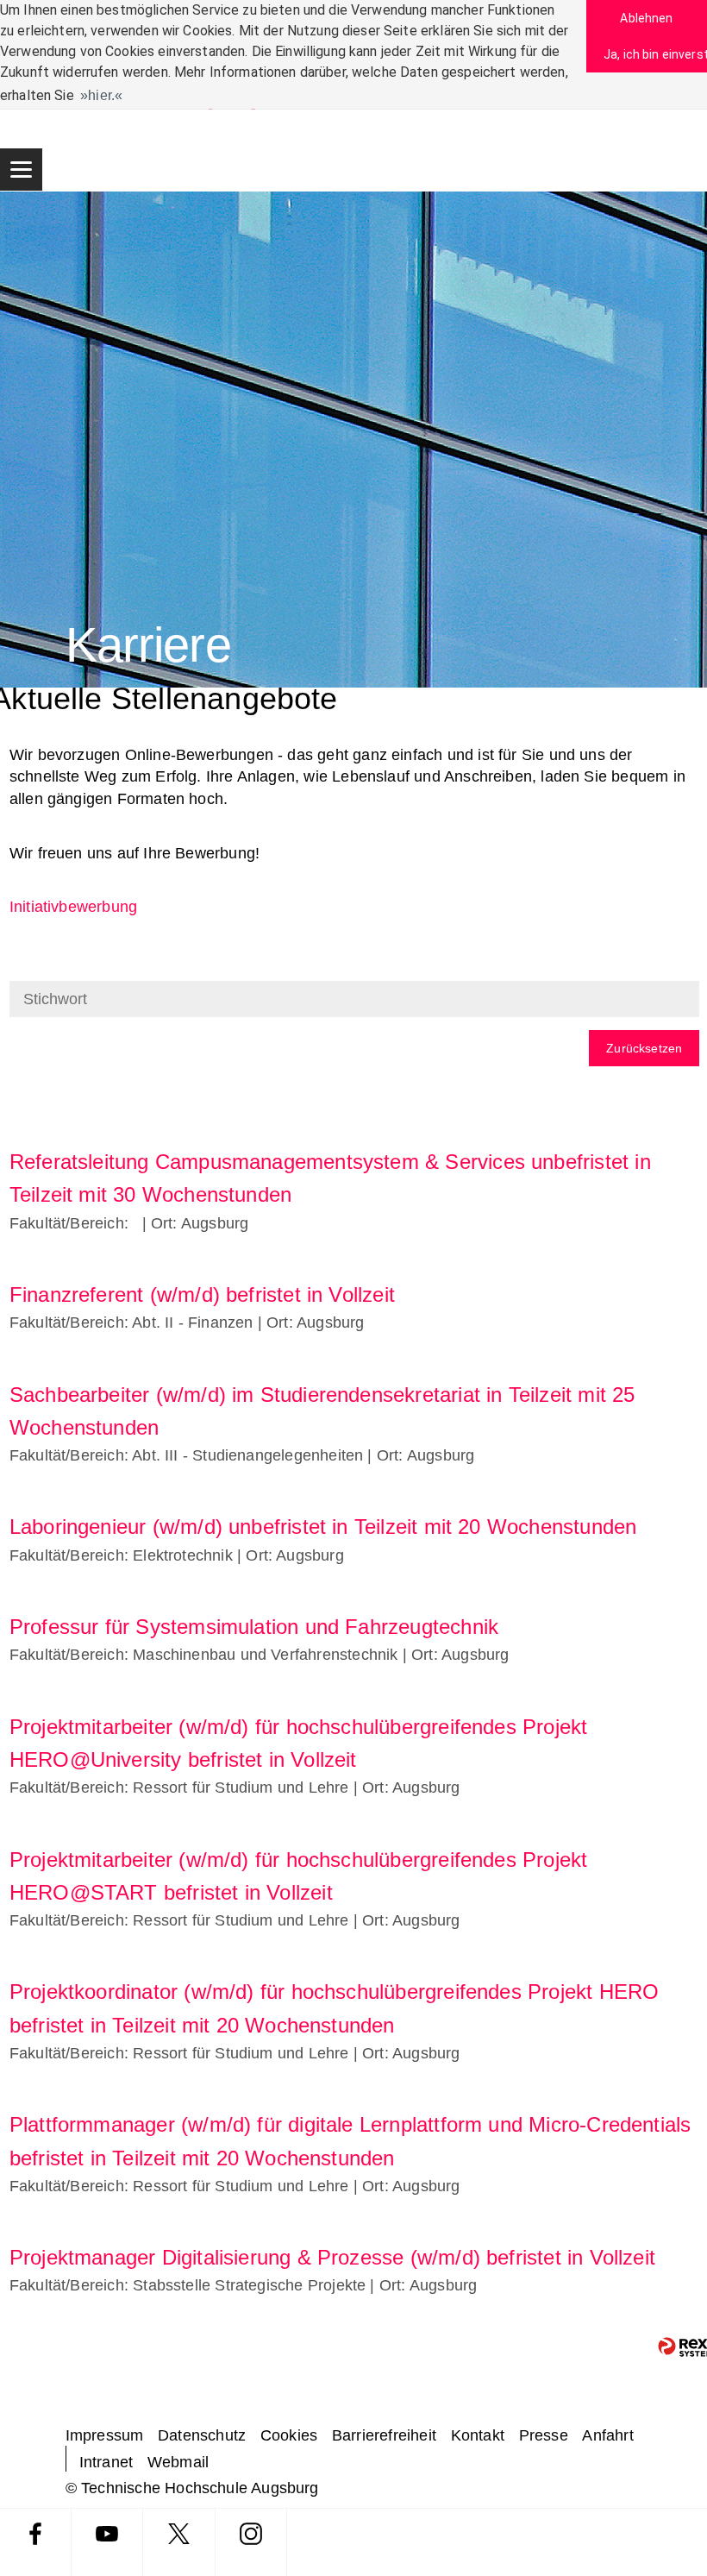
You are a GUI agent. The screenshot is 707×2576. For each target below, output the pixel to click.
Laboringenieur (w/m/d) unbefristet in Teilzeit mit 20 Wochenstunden (323, 1527)
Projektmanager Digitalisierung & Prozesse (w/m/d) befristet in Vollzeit (332, 2257)
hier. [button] (101, 95)
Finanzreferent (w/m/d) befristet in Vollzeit (202, 1294)
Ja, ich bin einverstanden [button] (655, 54)
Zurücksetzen (644, 1048)
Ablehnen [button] (646, 18)
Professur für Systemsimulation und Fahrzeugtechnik (254, 1627)
